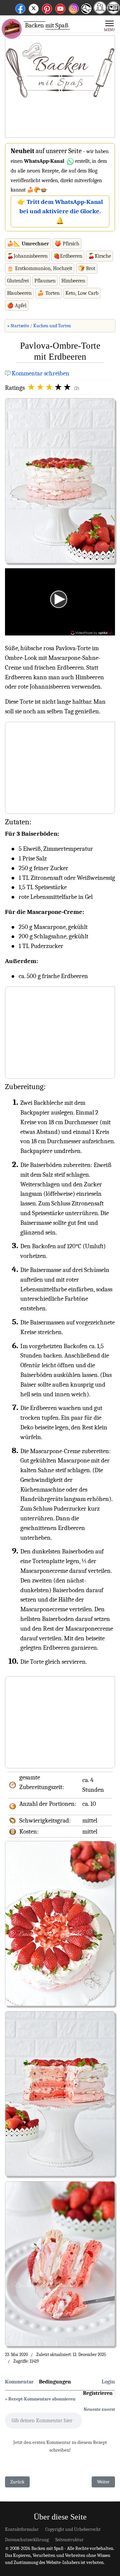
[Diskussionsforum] (100, 12)
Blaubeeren (19, 293)
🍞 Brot (87, 268)
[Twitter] (34, 8)
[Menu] (109, 25)
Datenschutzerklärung (27, 2540)
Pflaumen (45, 281)
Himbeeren (73, 281)
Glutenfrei (18, 281)
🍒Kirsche (99, 256)
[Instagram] (74, 8)
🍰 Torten (48, 293)
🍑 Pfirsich (67, 244)
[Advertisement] (60, 87)
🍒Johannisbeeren (27, 256)
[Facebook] (20, 8)
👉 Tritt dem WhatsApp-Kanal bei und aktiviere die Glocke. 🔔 (60, 212)
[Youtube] (60, 8)
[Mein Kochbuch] (113, 12)
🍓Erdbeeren (68, 256)
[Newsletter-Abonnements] (86, 14)
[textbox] (43, 2423)
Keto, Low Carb (82, 293)
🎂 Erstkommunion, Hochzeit (40, 268)
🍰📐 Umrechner (28, 244)
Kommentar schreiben (40, 373)
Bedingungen (55, 2382)
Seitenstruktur (69, 2540)
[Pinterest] (47, 8)
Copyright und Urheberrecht (73, 2529)
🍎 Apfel (17, 306)
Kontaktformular (22, 2529)
